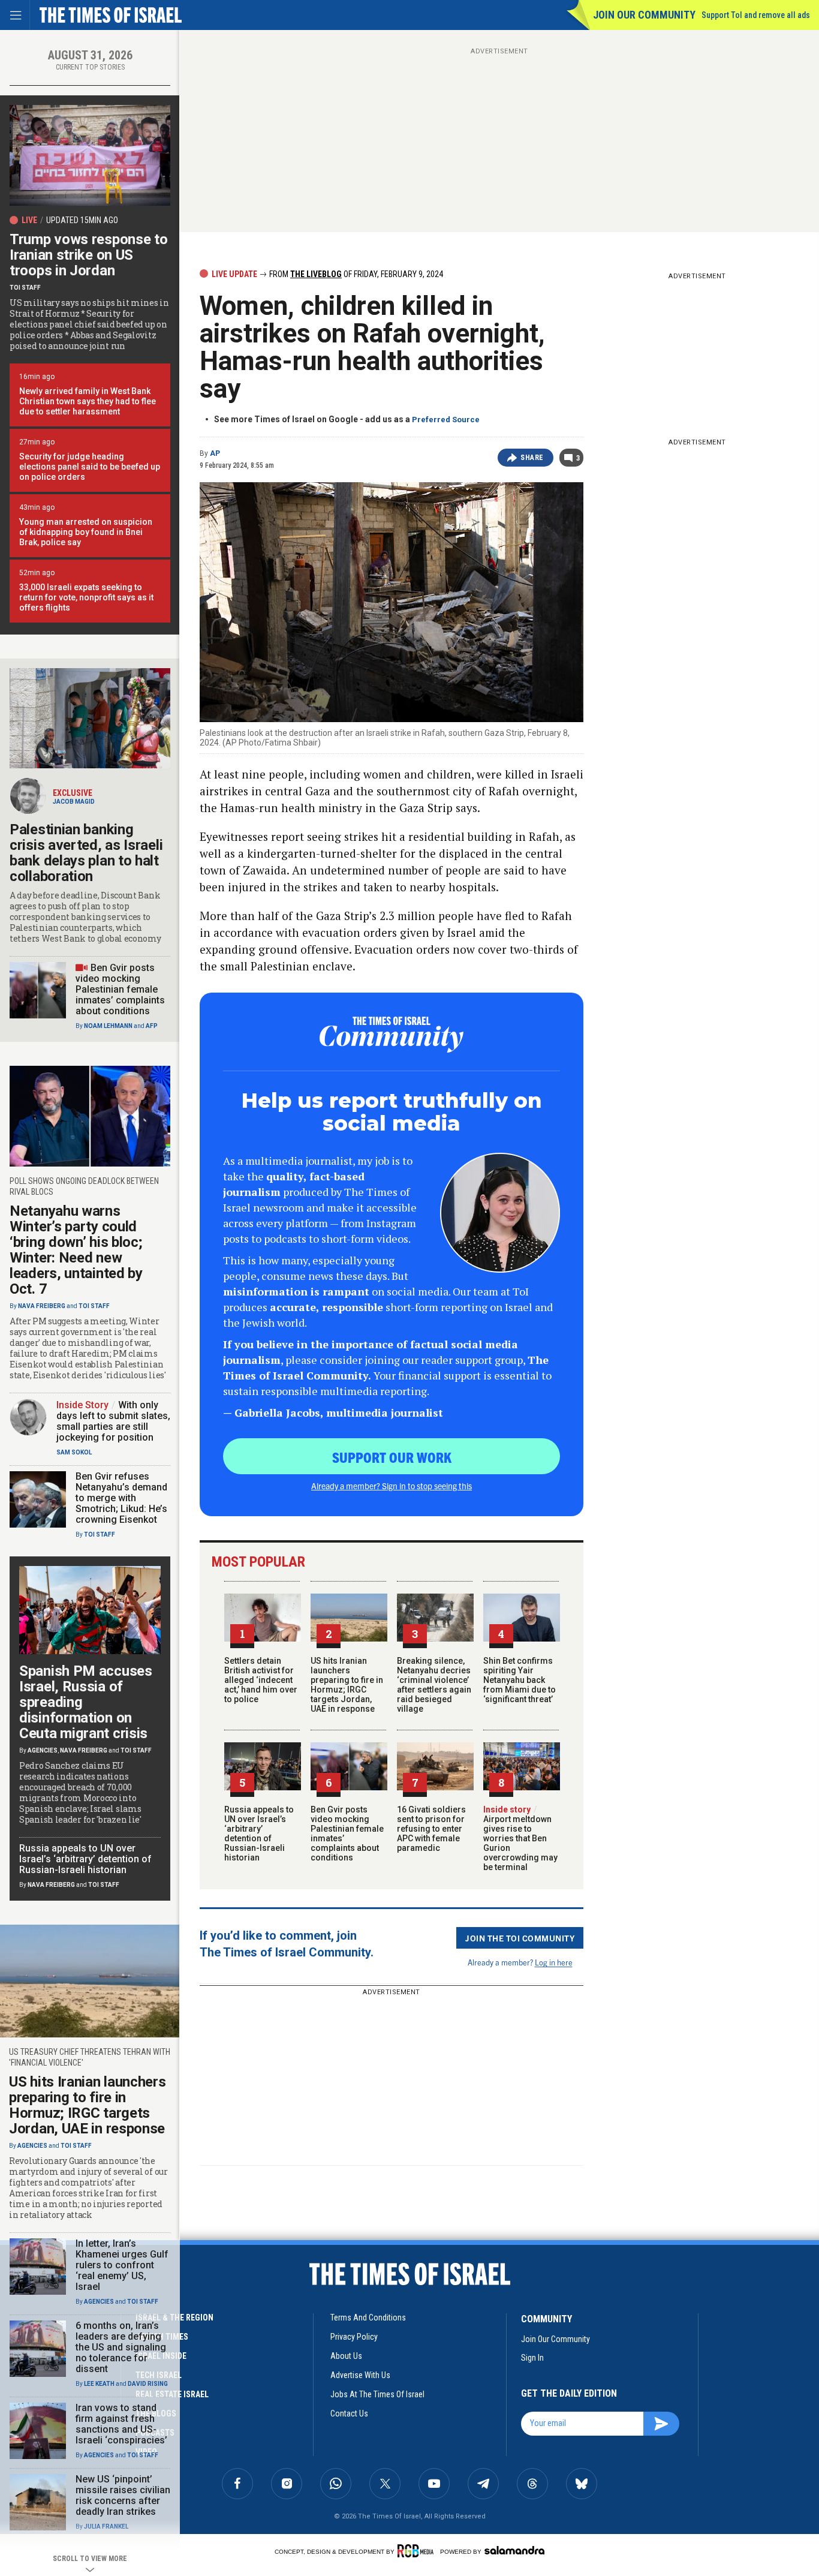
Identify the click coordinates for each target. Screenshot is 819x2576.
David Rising (148, 2384)
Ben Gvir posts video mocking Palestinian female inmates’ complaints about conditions (120, 989)
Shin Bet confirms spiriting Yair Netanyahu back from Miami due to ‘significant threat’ (520, 1680)
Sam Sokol (74, 1452)
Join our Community (644, 15)
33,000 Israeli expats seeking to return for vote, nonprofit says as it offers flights (86, 597)
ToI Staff (25, 288)
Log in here (554, 1962)
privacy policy (354, 2337)
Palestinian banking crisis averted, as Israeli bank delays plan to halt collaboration (86, 853)
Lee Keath (99, 2384)
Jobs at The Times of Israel (377, 2394)
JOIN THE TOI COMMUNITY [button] (520, 1938)
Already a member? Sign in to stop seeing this (392, 1486)
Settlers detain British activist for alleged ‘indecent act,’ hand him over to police (261, 1680)
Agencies (43, 1750)
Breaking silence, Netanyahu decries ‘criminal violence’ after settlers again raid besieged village (434, 1685)
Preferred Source (446, 420)
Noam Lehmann (108, 1026)
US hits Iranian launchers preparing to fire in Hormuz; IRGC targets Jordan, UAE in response (347, 1685)
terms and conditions (368, 2318)
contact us (349, 2413)
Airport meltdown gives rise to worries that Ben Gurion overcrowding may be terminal (520, 1838)
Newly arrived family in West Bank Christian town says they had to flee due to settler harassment (88, 401)
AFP (152, 1026)
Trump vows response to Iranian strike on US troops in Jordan (88, 255)
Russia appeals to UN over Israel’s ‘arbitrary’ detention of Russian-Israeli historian (259, 1833)
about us (346, 2356)
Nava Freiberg (42, 1306)
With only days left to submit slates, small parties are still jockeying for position (113, 1421)
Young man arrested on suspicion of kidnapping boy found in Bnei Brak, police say (86, 532)
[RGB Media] (418, 2551)
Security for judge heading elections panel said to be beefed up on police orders (90, 467)
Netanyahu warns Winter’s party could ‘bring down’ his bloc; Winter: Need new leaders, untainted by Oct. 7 (76, 1250)
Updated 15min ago (82, 220)
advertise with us (360, 2375)
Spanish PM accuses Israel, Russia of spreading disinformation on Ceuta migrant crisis (86, 1702)
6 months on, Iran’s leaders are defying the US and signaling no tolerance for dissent (121, 2347)
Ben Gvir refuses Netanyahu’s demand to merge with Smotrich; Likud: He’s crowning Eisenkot (121, 1498)
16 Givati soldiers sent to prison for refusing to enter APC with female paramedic (431, 1829)
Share (532, 458)
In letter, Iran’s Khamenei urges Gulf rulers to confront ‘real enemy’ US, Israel (122, 2265)
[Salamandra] (514, 2550)
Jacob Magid (74, 802)
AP (215, 453)
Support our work (392, 1457)
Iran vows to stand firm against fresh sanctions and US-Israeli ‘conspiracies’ (121, 2424)
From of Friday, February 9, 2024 (355, 274)
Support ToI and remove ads (756, 15)
